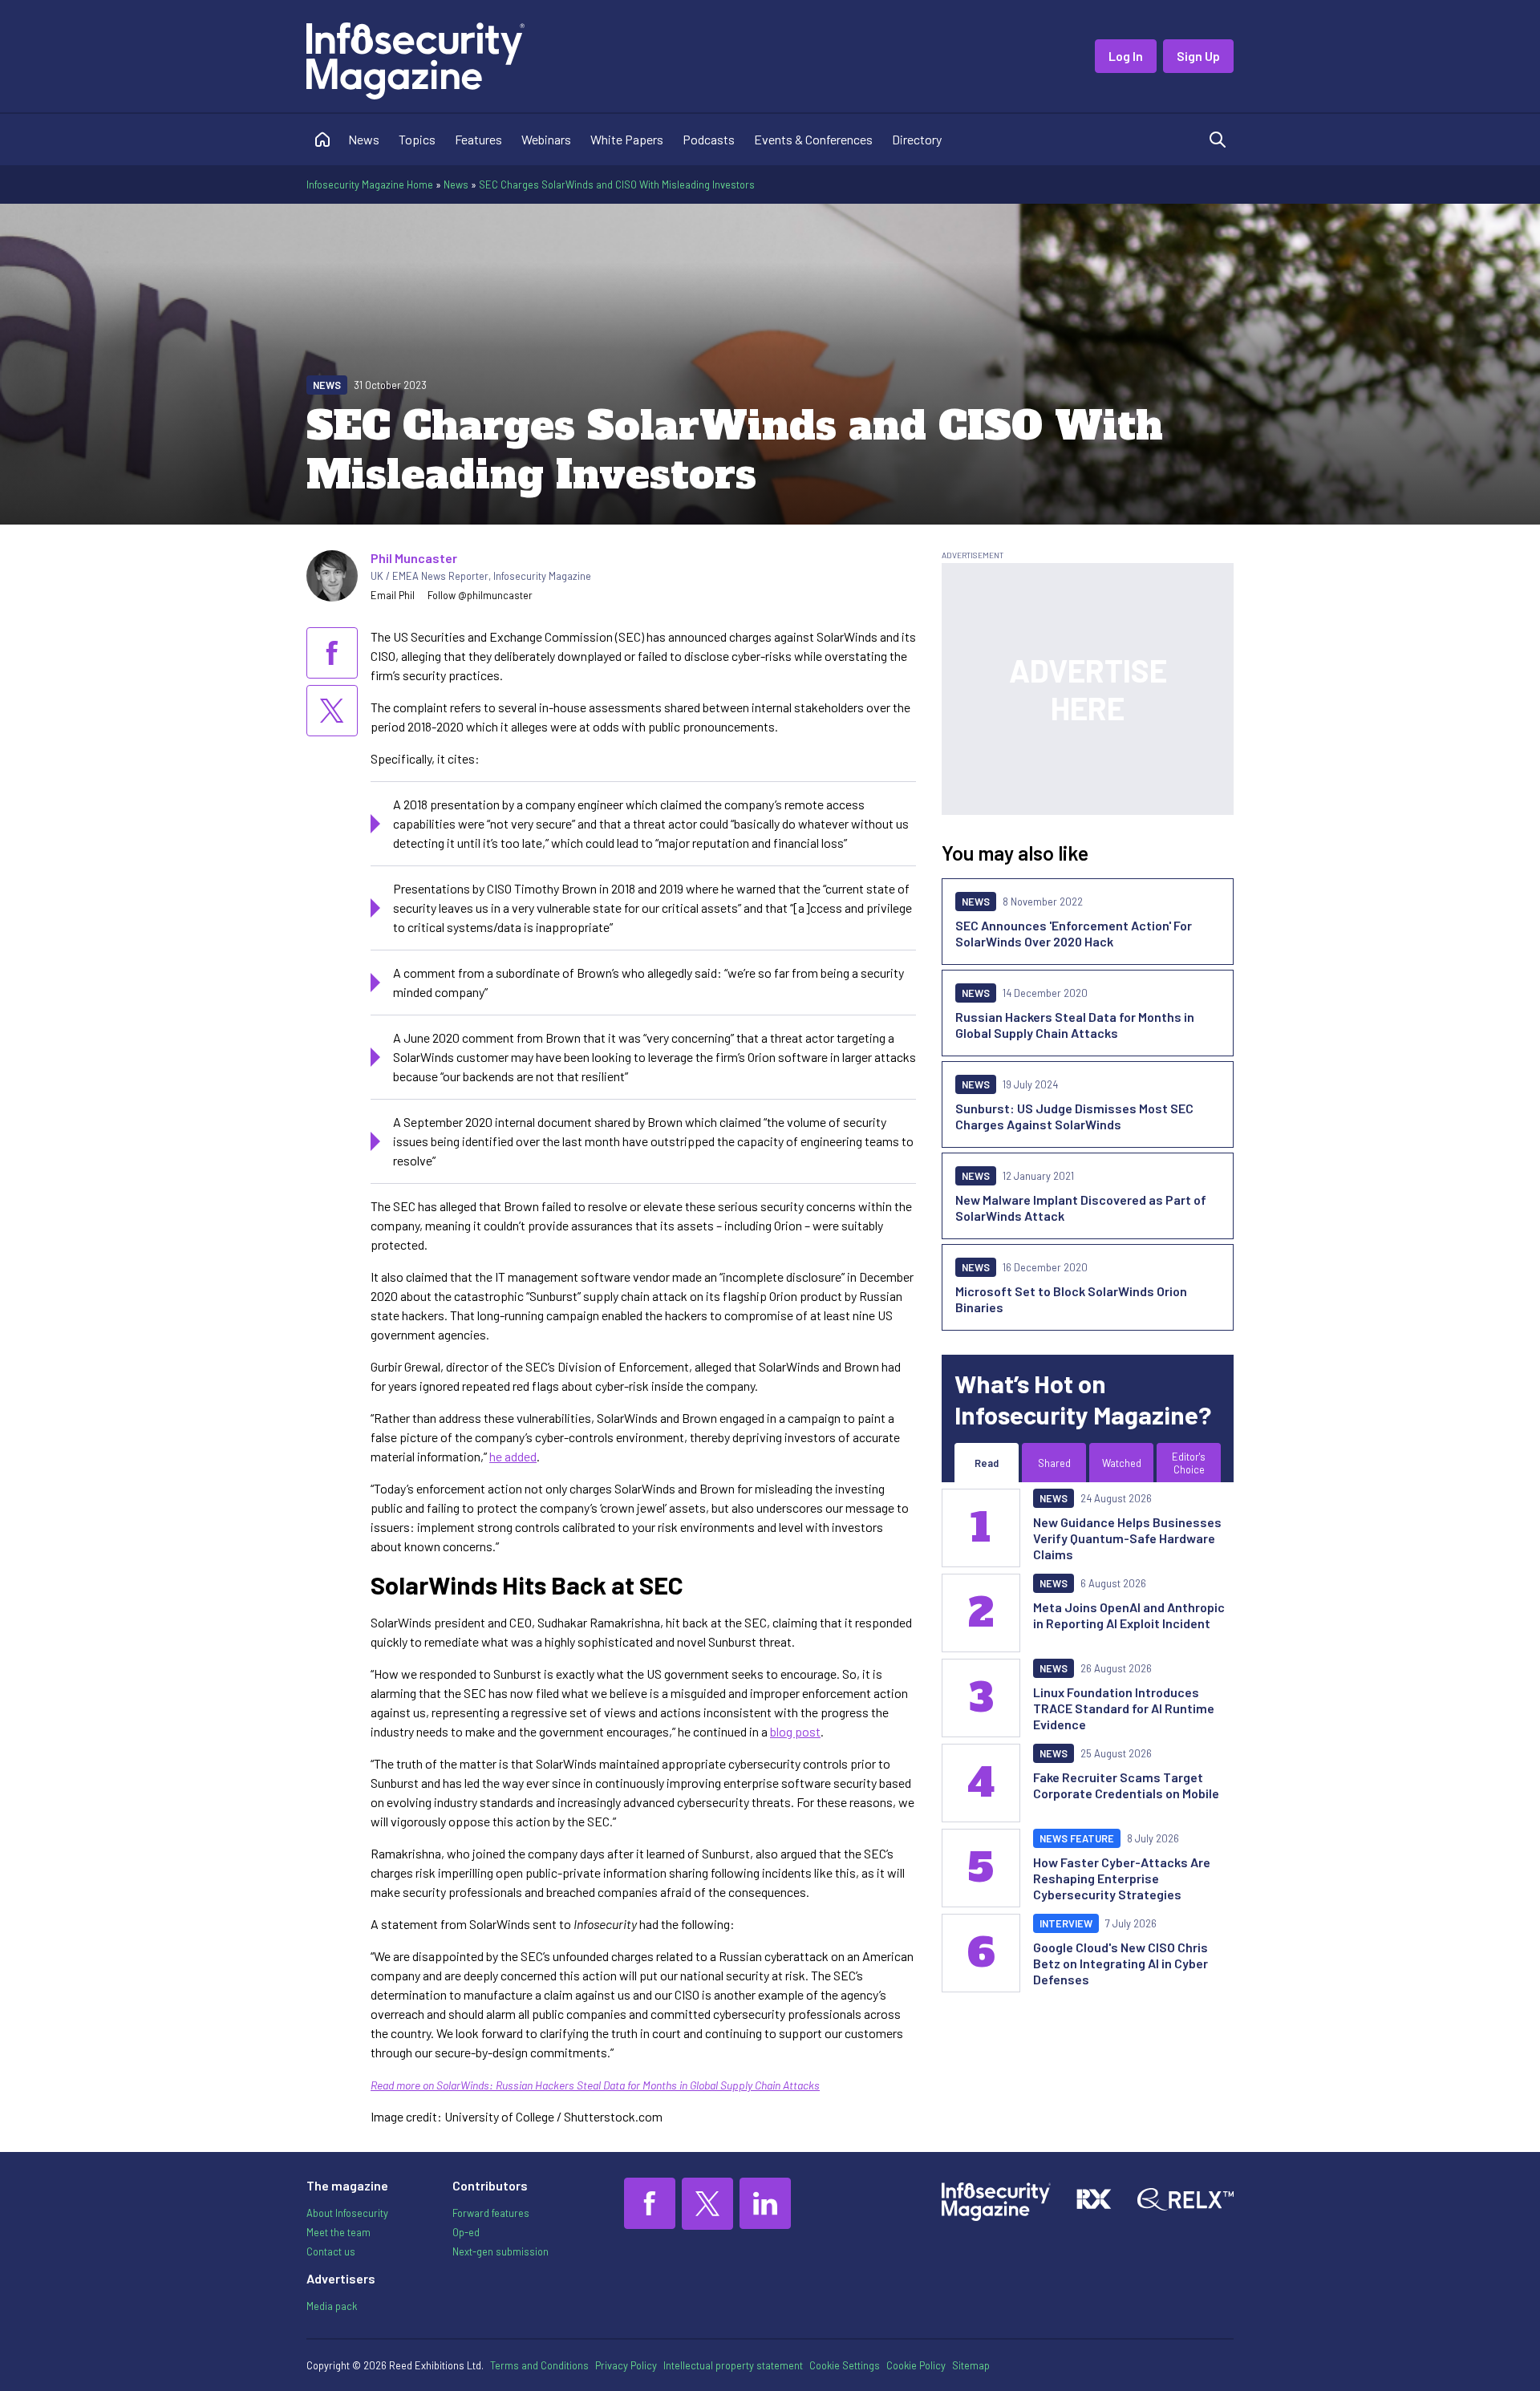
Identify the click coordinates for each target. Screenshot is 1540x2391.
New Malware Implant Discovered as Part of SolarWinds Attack (1081, 1208)
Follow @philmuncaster (480, 595)
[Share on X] (332, 711)
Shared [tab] (1054, 1463)
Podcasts (709, 139)
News (364, 139)
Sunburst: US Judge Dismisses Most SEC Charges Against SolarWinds (1074, 1116)
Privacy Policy (626, 2365)
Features (478, 139)
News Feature (1077, 1838)
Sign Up (1198, 56)
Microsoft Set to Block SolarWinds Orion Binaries (1071, 1299)
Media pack (332, 2306)
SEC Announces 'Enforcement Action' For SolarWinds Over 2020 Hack (1074, 933)
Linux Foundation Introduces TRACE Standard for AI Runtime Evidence (1124, 1708)
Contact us (331, 2251)
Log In (1126, 56)
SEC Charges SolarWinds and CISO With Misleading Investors (617, 184)
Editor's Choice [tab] (1189, 1463)
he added (513, 1456)
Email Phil (393, 595)
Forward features (491, 2213)
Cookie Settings (845, 2365)
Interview (1066, 1923)
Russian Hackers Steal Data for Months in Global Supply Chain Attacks (1075, 1025)
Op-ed (466, 2232)
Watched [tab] (1122, 1463)
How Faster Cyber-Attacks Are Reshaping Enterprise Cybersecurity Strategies (1122, 1878)
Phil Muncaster (414, 558)
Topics (417, 139)
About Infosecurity (347, 2213)
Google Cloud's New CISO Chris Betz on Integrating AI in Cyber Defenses (1121, 1963)
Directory (917, 139)
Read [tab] (987, 1463)
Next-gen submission (500, 2251)
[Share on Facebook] (332, 653)
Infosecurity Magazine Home (370, 184)
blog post (795, 1731)
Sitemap (971, 2365)
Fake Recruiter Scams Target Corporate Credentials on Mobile (1126, 1785)
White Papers (627, 139)
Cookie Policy (916, 2365)
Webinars (546, 139)
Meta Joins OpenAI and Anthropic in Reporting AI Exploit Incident (1129, 1615)
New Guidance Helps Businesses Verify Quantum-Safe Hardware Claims (1127, 1538)
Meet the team (338, 2232)
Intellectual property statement (733, 2365)
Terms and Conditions (539, 2365)
